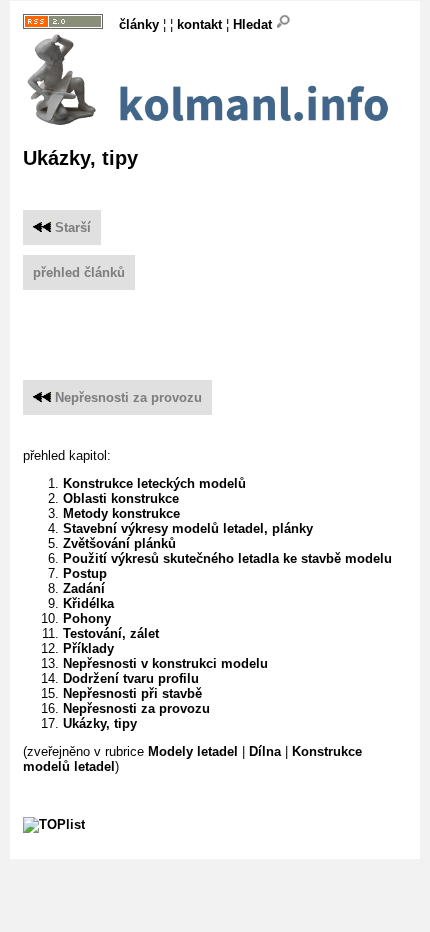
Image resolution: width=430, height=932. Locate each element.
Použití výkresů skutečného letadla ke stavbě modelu (227, 558)
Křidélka (88, 603)
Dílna (265, 751)
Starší (71, 227)
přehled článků (79, 272)
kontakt (199, 24)
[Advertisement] (226, 320)
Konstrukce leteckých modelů (154, 483)
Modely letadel (193, 751)
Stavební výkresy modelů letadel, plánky (188, 528)
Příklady (88, 648)
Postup (85, 573)
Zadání (84, 588)
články (139, 24)
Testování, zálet (111, 633)
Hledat (254, 24)
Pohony (87, 618)
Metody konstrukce (121, 513)
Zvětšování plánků (119, 543)
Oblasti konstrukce (121, 498)
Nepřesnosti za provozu (128, 397)
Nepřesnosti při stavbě (132, 693)
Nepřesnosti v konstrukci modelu (165, 663)
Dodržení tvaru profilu (131, 678)
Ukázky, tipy (100, 723)
